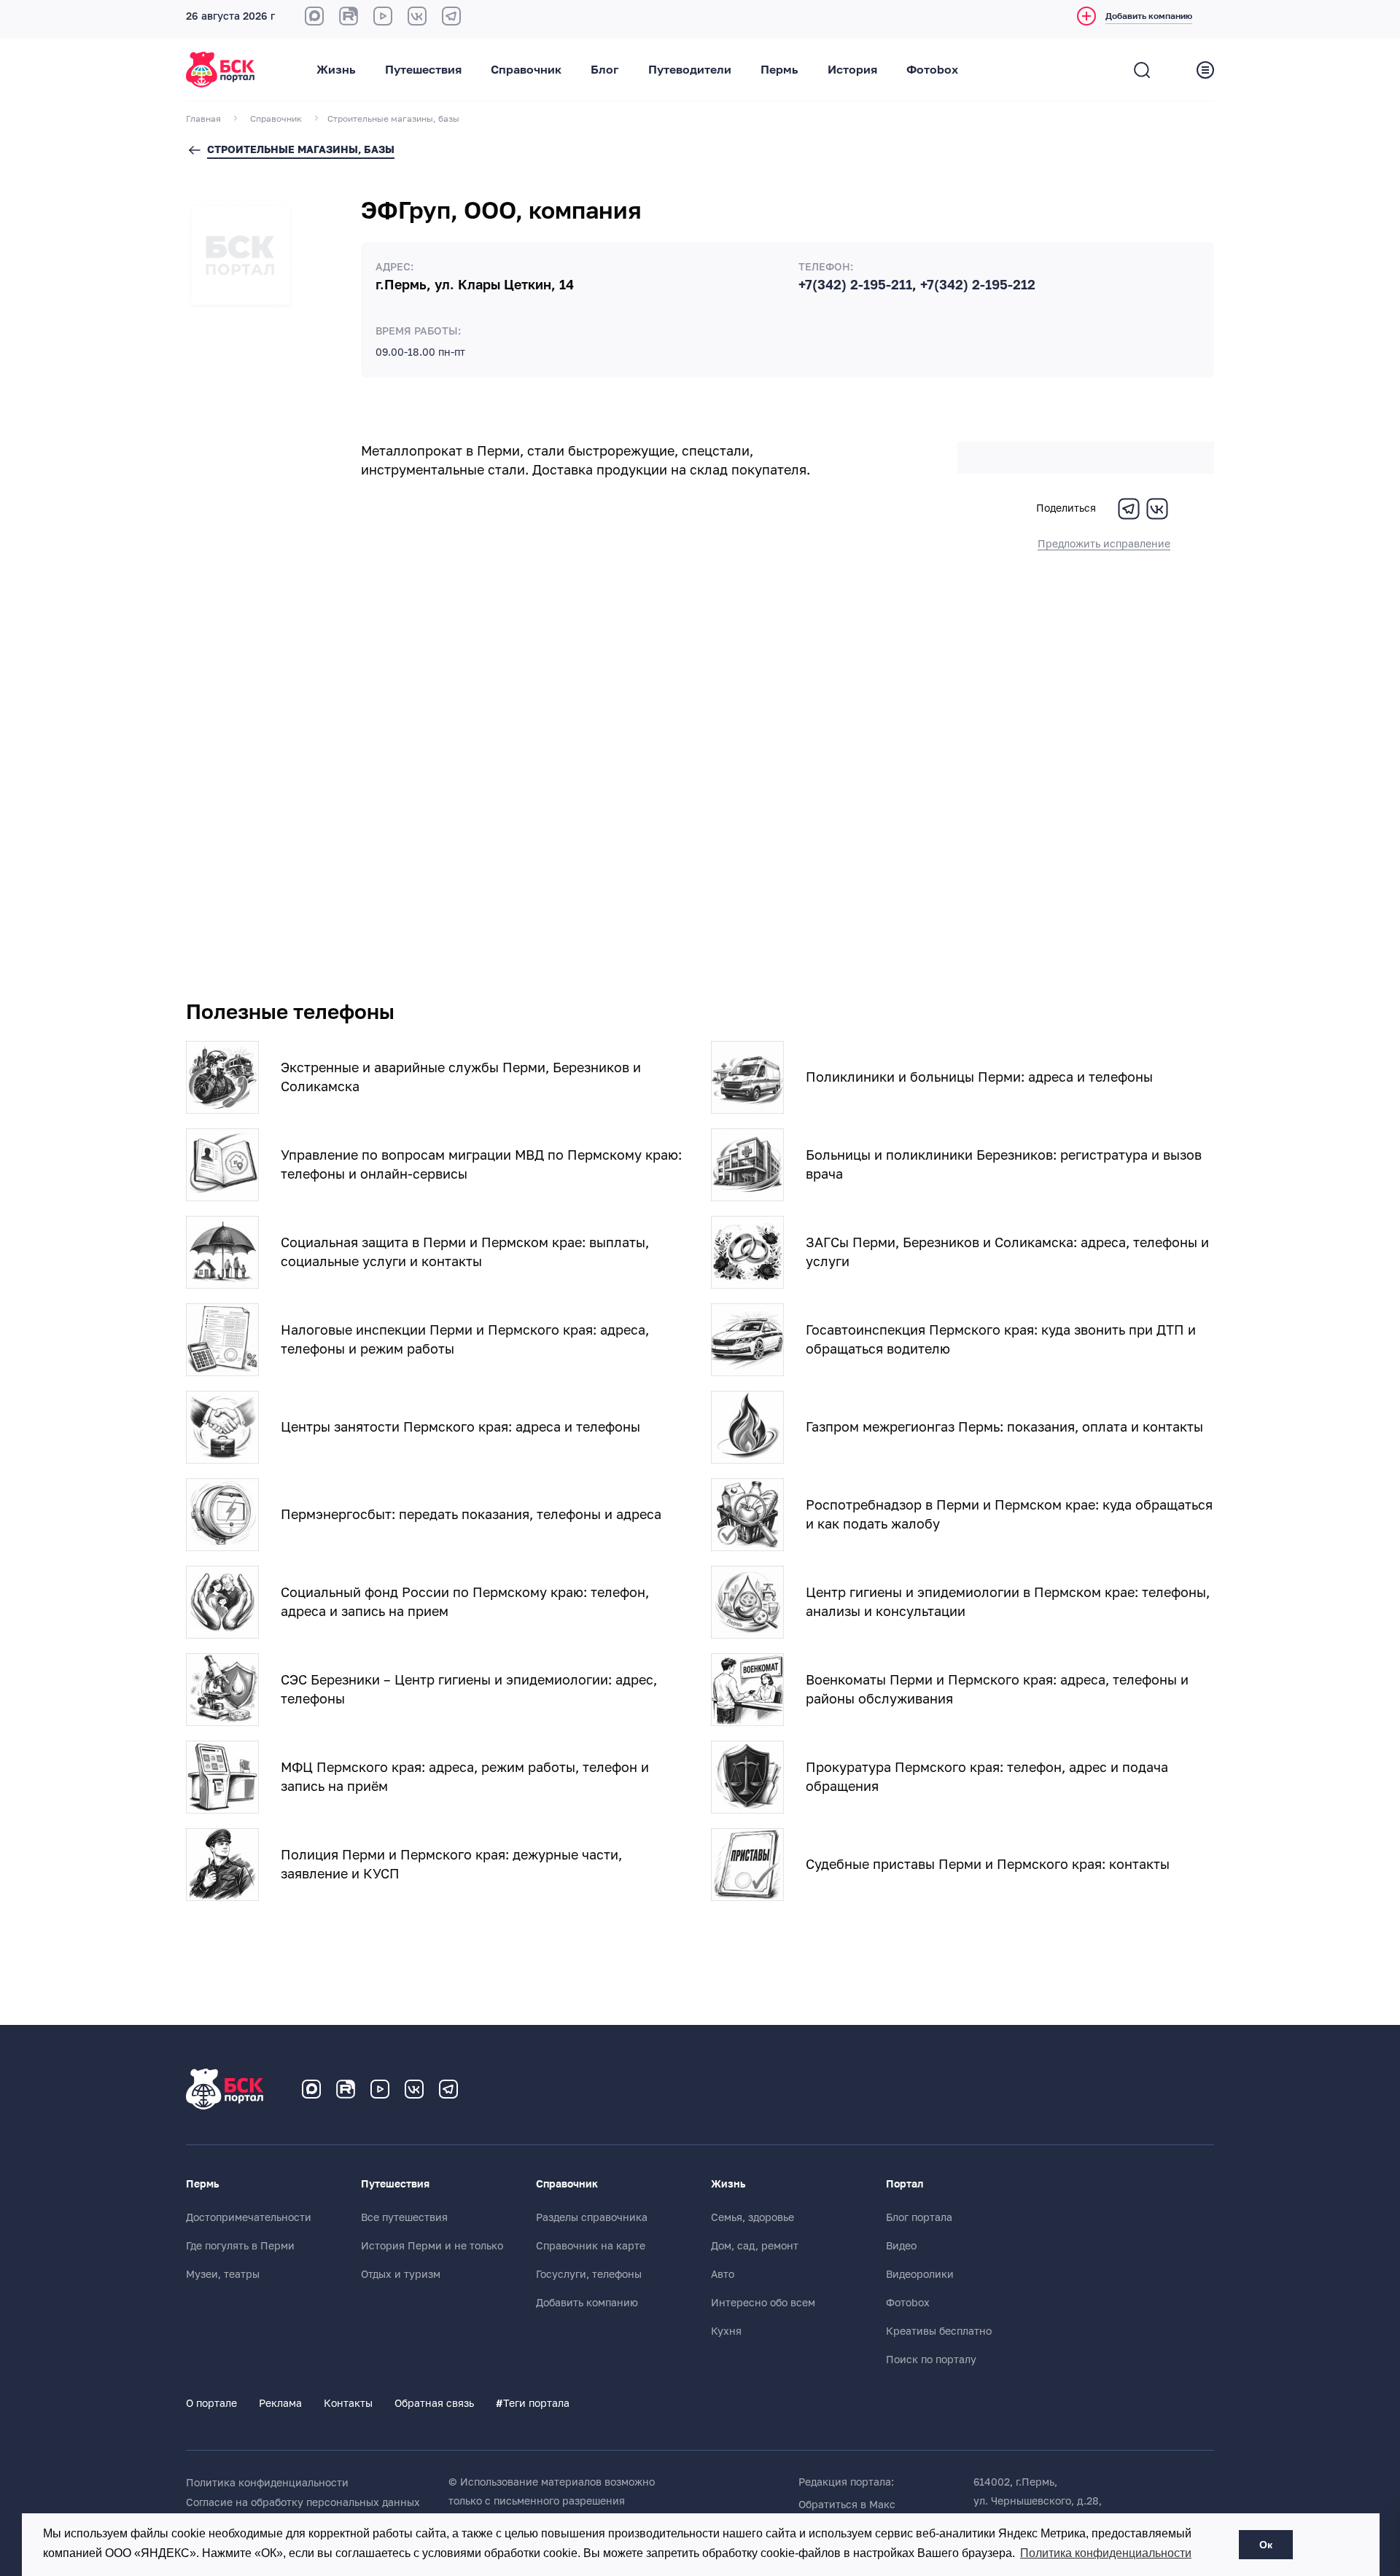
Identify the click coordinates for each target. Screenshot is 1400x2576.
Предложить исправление (1104, 544)
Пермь (779, 70)
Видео (901, 2246)
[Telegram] (1129, 518)
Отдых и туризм (401, 2274)
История (852, 70)
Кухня (726, 2331)
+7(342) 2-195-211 (855, 285)
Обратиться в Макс (847, 2505)
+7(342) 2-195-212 (978, 285)
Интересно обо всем (763, 2303)
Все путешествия (404, 2217)
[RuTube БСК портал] (349, 16)
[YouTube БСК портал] (380, 2089)
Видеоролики (920, 2274)
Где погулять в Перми (240, 2246)
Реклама (280, 2403)
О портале (211, 2403)
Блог (605, 70)
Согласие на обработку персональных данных (303, 2502)
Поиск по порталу (931, 2360)
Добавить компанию (587, 2303)
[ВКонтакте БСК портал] (417, 16)
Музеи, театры (223, 2274)
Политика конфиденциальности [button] (1106, 2553)
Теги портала (533, 2403)
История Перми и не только (432, 2246)
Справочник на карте (591, 2246)
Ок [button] (1266, 2545)
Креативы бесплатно (939, 2331)
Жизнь (336, 70)
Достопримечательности (249, 2217)
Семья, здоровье (752, 2217)
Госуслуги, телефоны (589, 2274)
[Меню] (1205, 70)
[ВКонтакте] (1157, 518)
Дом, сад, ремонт (755, 2246)
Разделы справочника (592, 2217)
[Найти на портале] (1142, 70)
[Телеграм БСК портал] (448, 2089)
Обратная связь (434, 2403)
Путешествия (423, 70)
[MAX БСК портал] (314, 16)
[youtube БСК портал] (383, 16)
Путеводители (690, 70)
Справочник (526, 70)
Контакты (348, 2403)
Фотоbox (932, 70)
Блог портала (919, 2217)
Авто (723, 2274)
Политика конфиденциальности (267, 2483)
